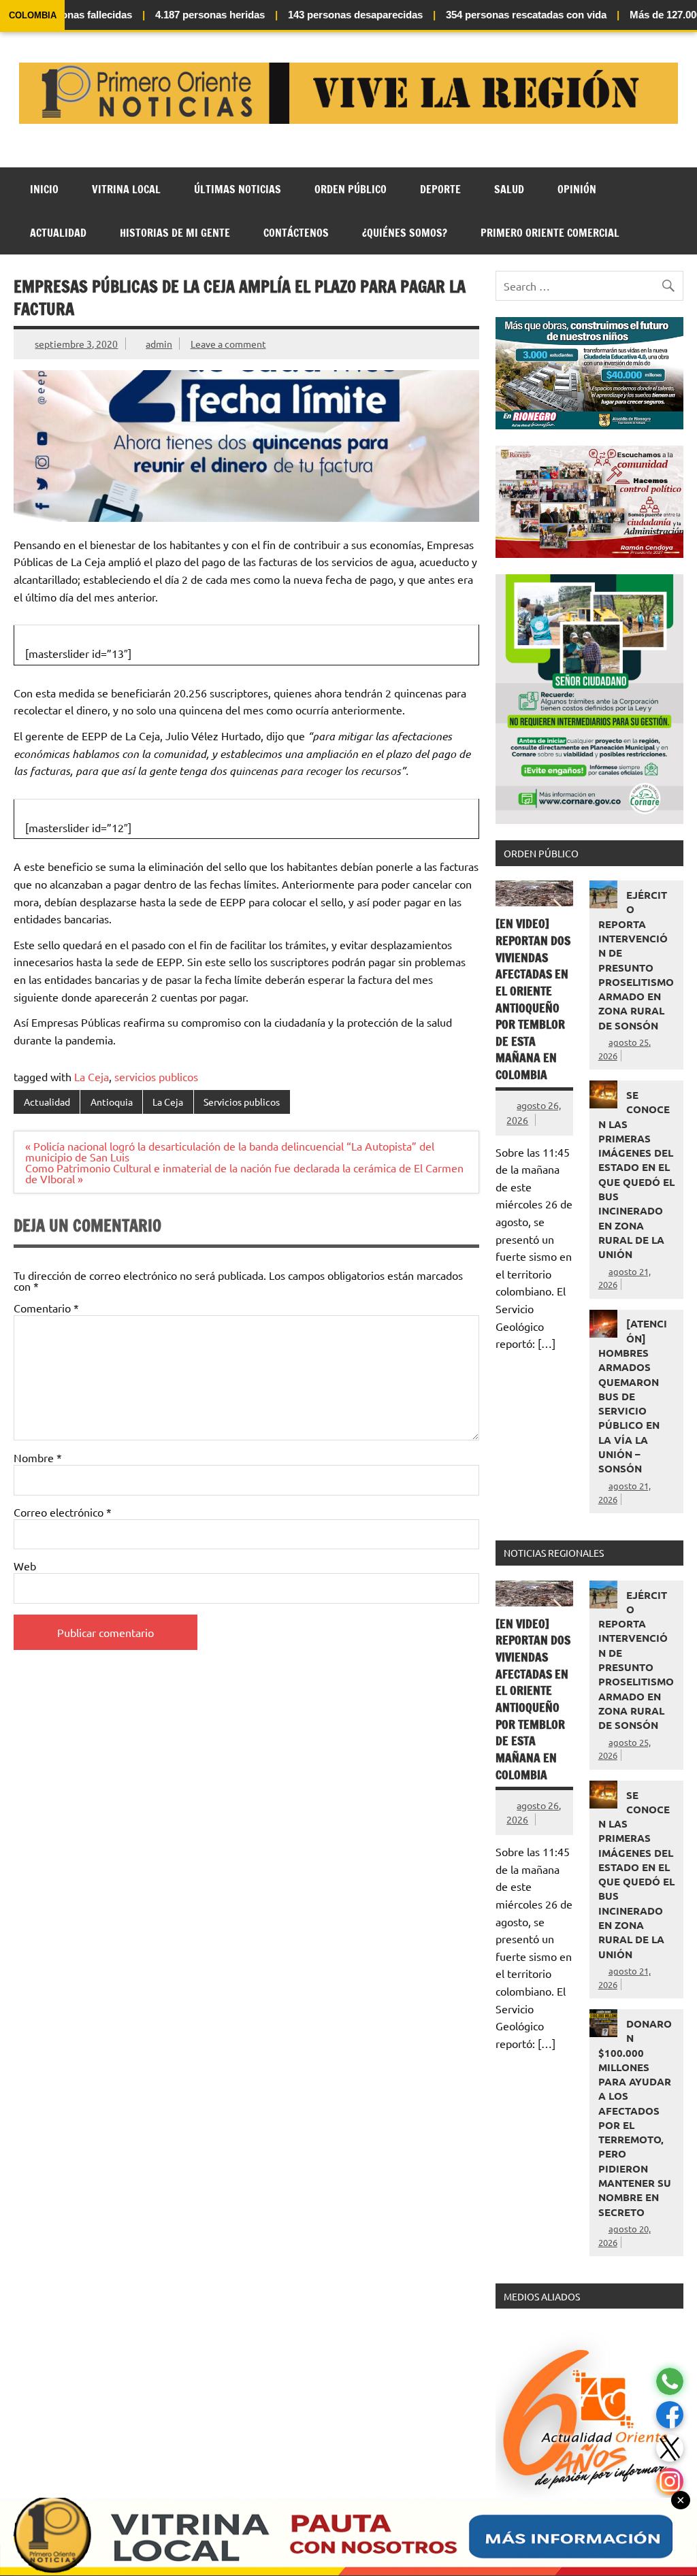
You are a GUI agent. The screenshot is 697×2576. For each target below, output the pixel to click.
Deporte (440, 189)
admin (159, 344)
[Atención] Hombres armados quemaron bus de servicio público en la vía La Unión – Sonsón (633, 1396)
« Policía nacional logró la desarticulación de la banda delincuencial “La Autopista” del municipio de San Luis (230, 1151)
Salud (509, 189)
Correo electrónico (63, 1512)
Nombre (38, 1457)
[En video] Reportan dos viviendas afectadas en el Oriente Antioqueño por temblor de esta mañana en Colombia (533, 999)
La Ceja (92, 1076)
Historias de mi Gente (175, 233)
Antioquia (112, 1102)
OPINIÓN (577, 189)
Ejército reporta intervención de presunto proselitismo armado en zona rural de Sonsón (636, 960)
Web (25, 1566)
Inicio (44, 189)
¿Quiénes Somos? (405, 233)
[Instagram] (670, 2482)
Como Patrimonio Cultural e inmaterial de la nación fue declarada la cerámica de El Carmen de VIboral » (244, 1173)
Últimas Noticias (238, 189)
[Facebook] (670, 2415)
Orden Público (351, 189)
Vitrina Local (126, 189)
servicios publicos (156, 1076)
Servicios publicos (242, 1102)
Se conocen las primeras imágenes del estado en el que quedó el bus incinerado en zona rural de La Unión (636, 1174)
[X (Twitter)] (670, 2448)
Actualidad (58, 233)
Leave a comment (228, 344)
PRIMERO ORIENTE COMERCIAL (550, 233)
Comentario (46, 1308)
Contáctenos (296, 233)
